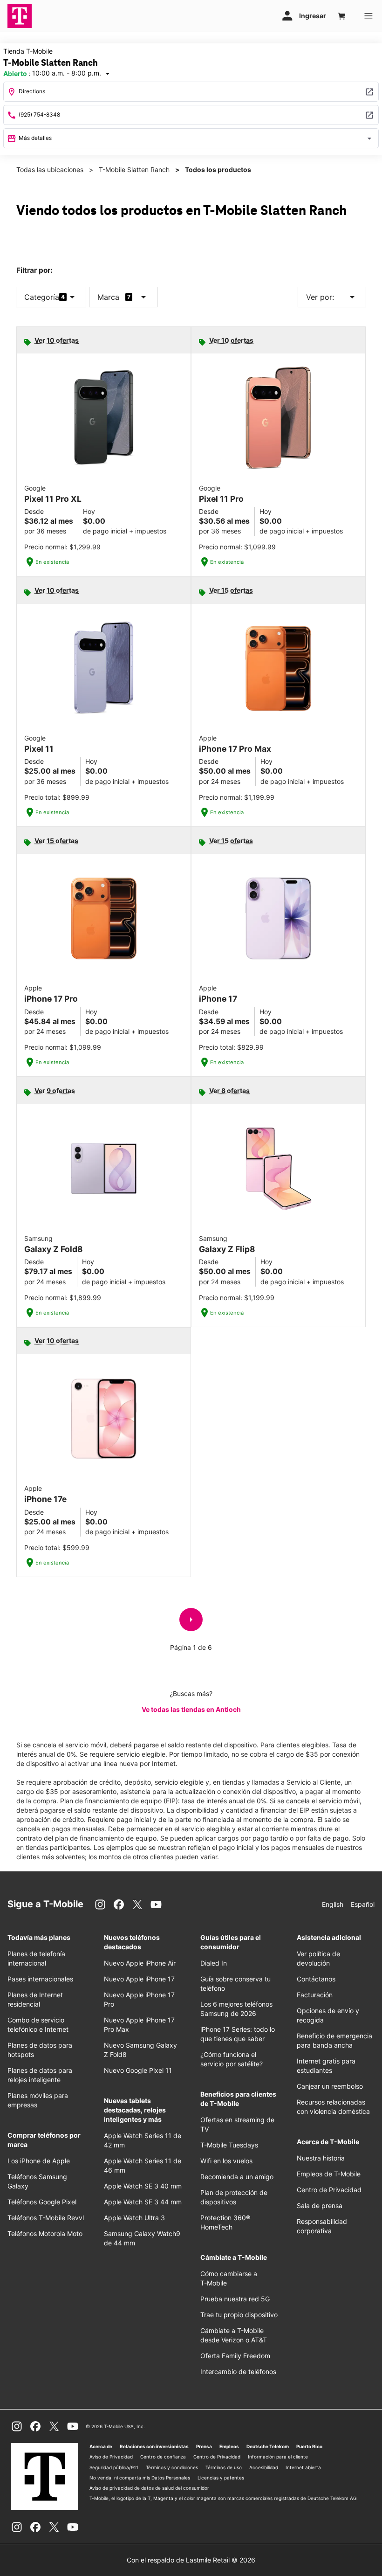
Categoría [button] (42, 297)
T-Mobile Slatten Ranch (134, 170)
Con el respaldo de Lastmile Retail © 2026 (191, 2560)
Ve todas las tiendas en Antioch (191, 1709)
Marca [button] (108, 297)
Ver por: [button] (332, 297)
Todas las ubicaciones (50, 170)
